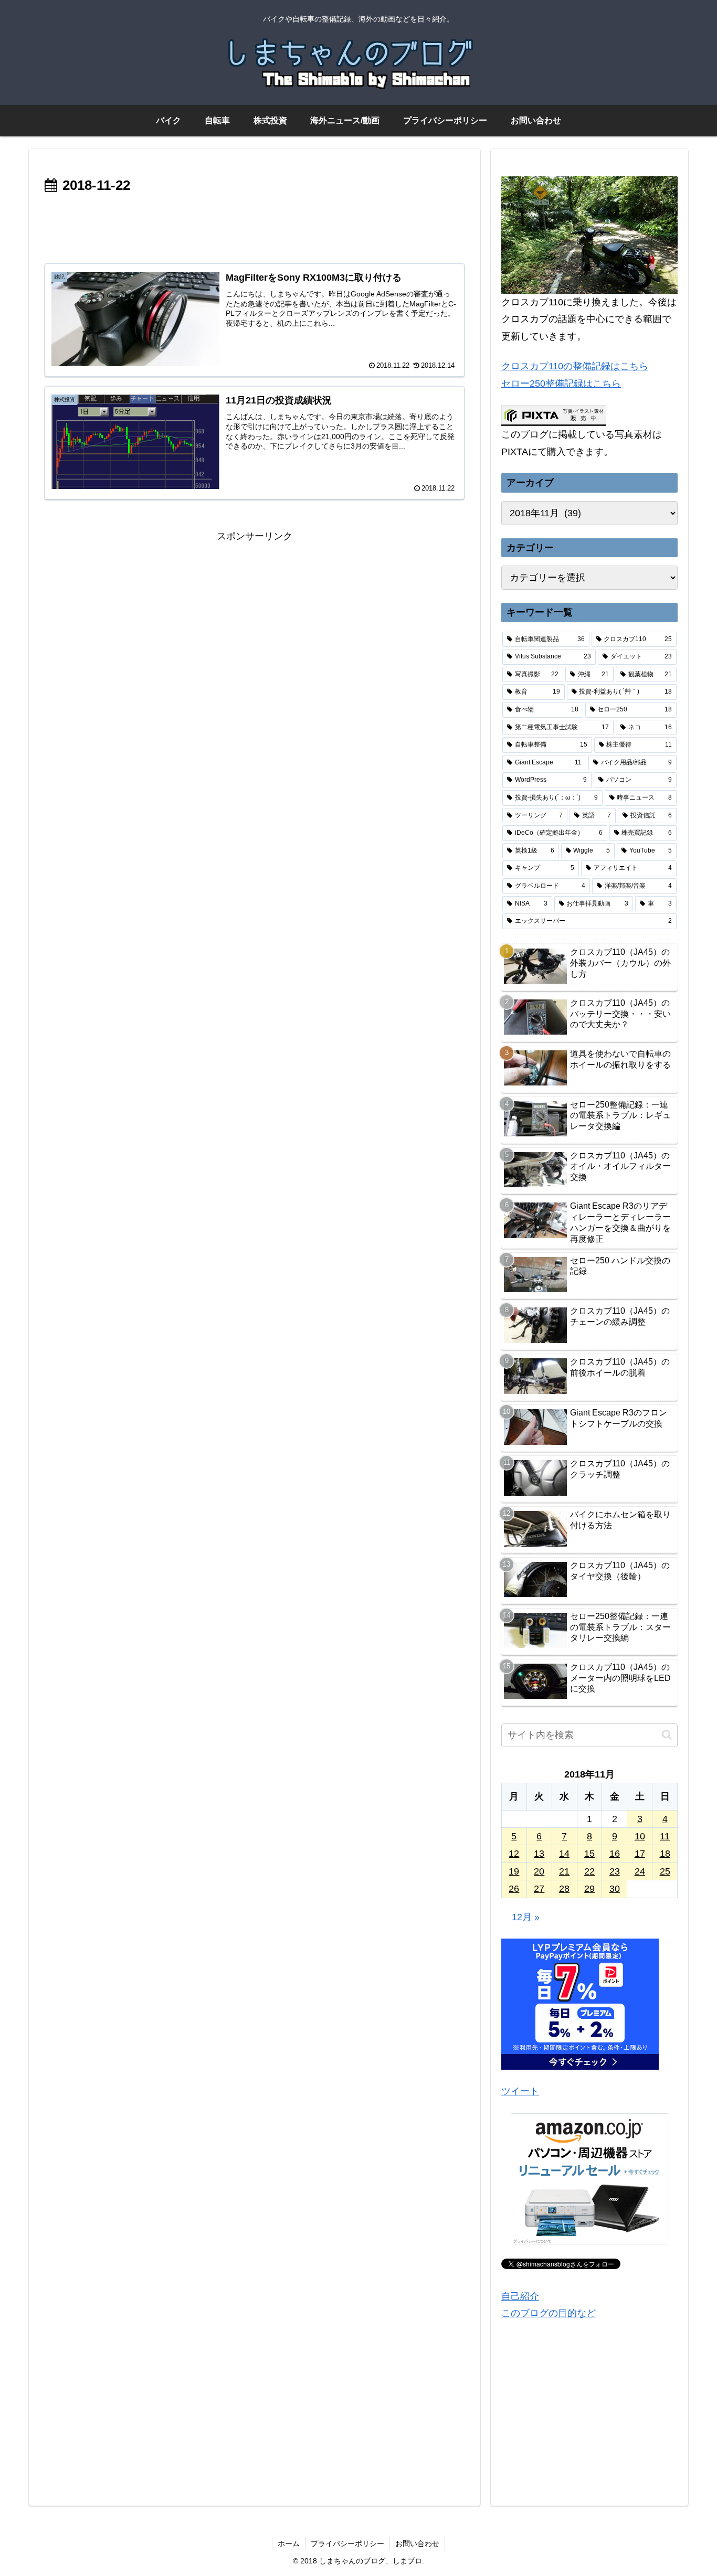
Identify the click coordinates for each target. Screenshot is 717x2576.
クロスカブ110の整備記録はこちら (575, 366)
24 (640, 1871)
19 (514, 1871)
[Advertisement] (255, 227)
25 (665, 1871)
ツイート (520, 2091)
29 (589, 1889)
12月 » (526, 1917)
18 (665, 1854)
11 (665, 1836)
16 (615, 1854)
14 (564, 1854)
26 (514, 1889)
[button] (667, 1735)
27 (539, 1889)
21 (564, 1871)
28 (564, 1889)
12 (514, 1854)
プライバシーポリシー (347, 2543)
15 (589, 1854)
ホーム (289, 2543)
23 (615, 1871)
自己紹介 (520, 2296)
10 (640, 1836)
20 (539, 1871)
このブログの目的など (549, 2313)
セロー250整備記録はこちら (561, 384)
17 (640, 1854)
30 (615, 1889)
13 (539, 1854)
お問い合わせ (417, 2543)
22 (589, 1871)
